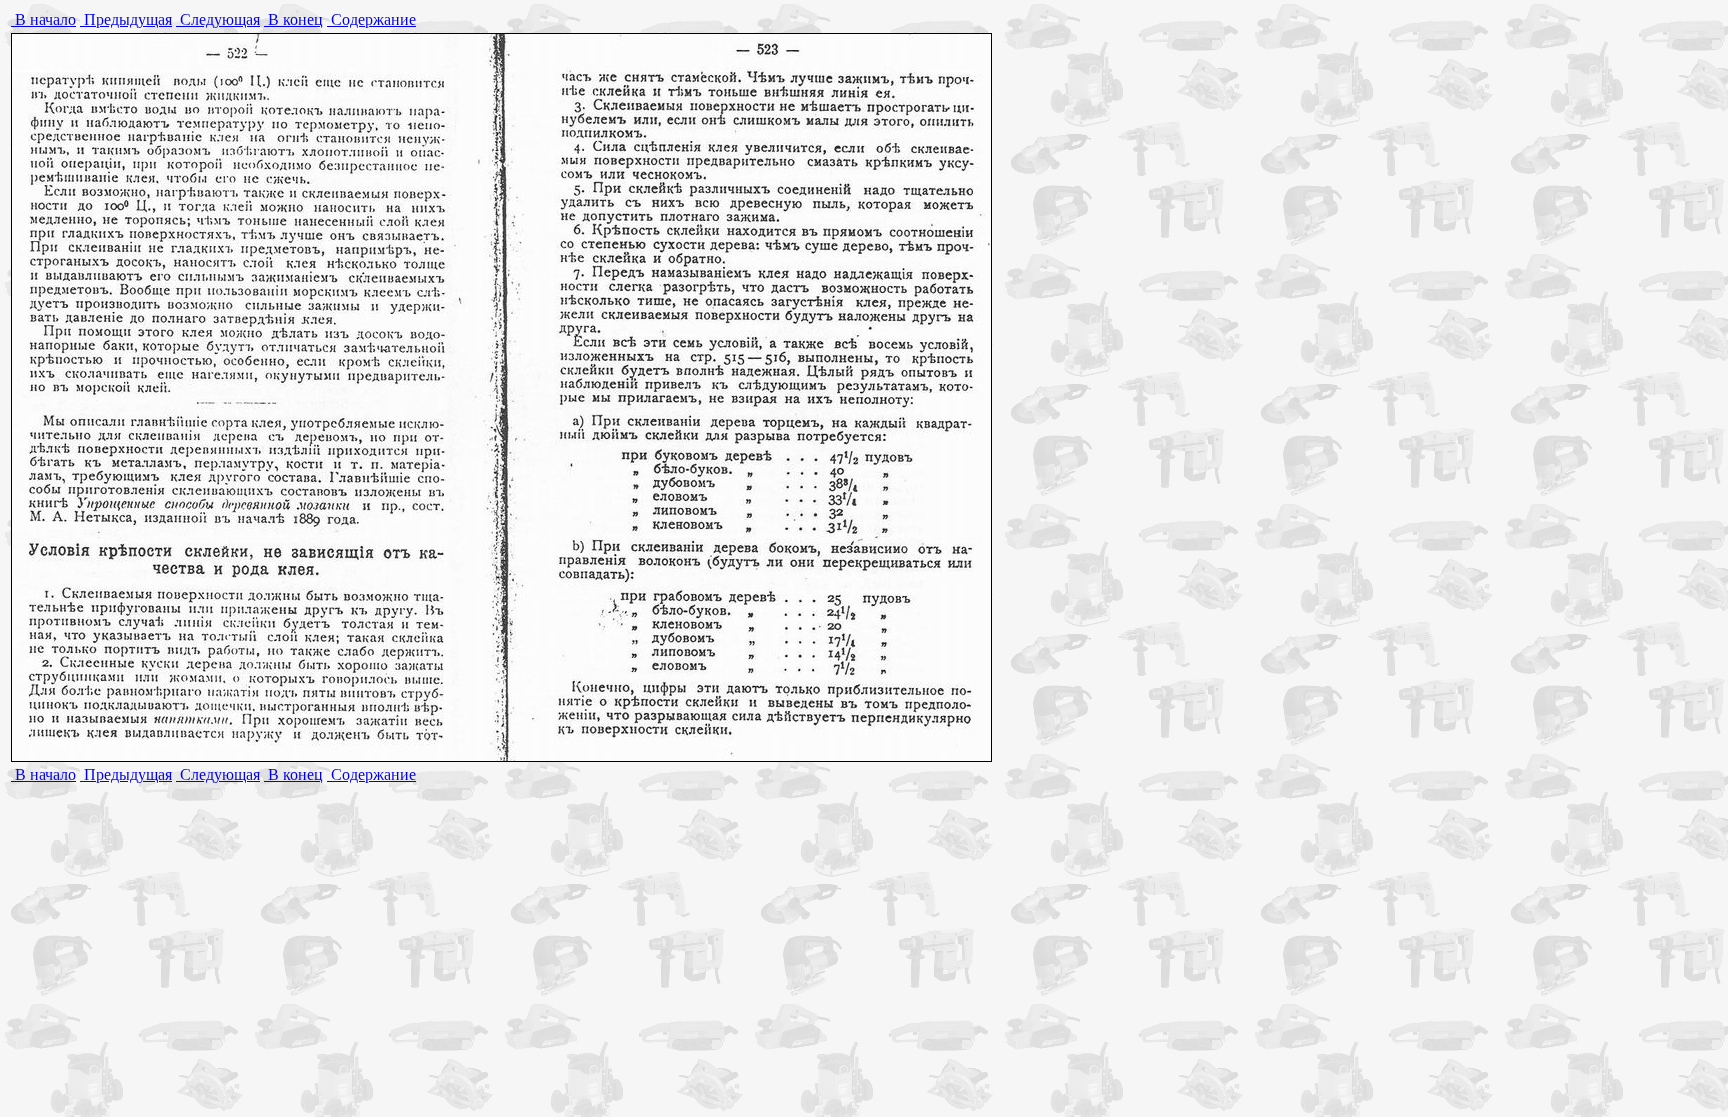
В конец (293, 19)
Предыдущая (126, 19)
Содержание (371, 19)
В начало (43, 19)
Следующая (218, 19)
